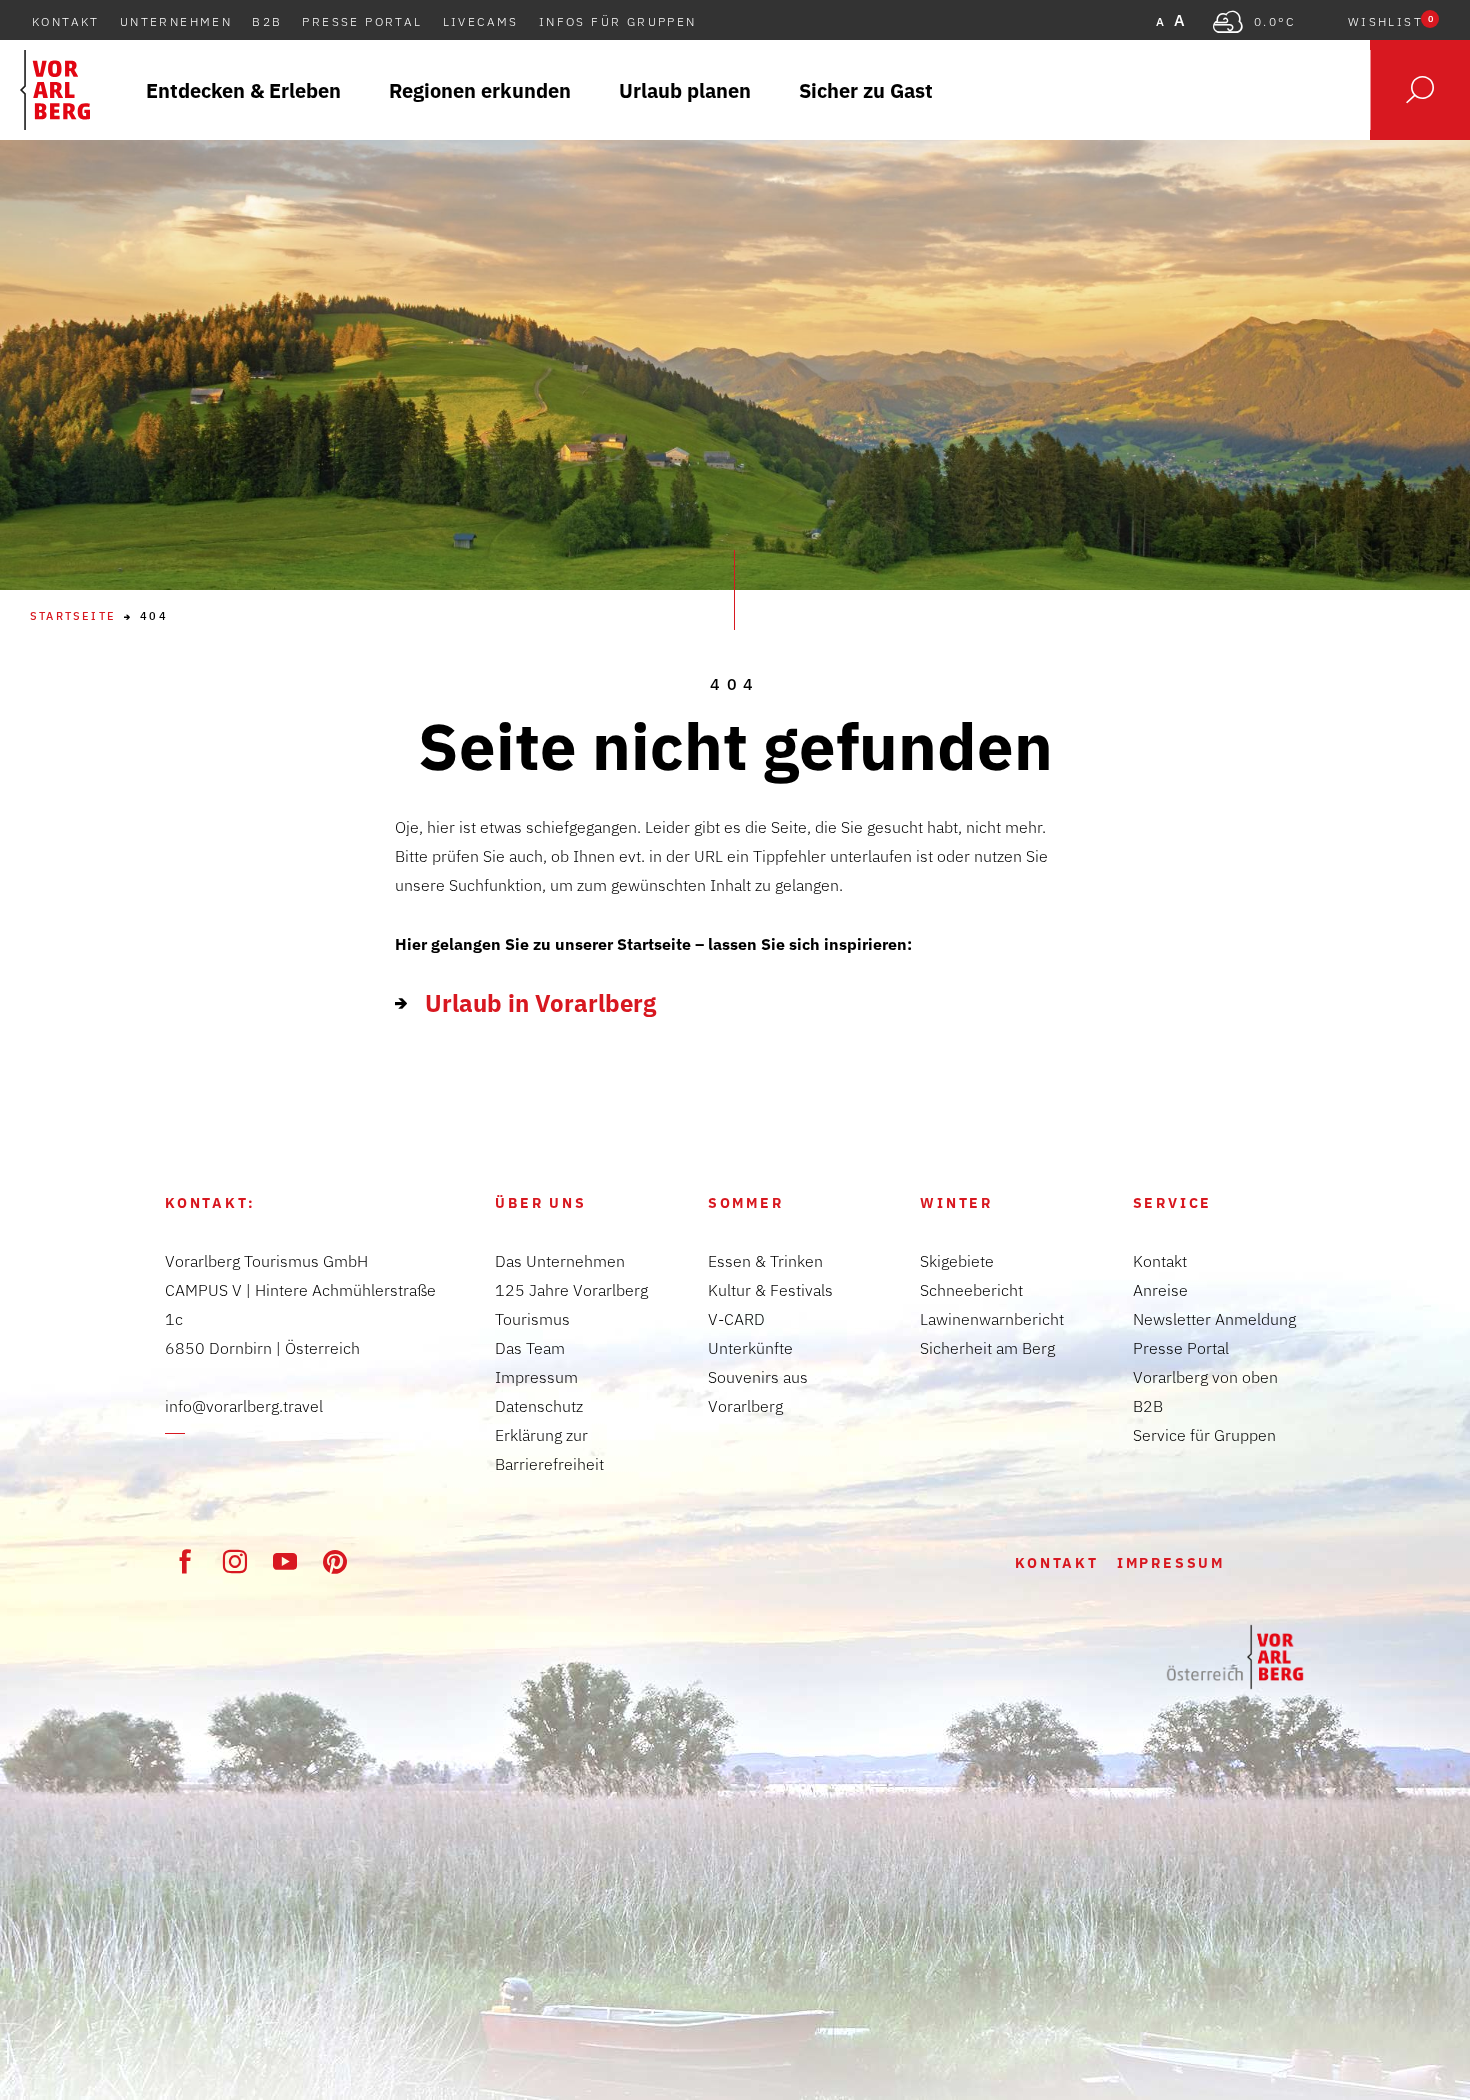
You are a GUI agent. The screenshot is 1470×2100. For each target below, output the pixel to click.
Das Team (530, 1348)
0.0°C (1275, 22)
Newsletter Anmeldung (1214, 1319)
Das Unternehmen (560, 1261)
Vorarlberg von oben (1205, 1377)
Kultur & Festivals (770, 1290)
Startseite (73, 616)
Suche (1420, 90)
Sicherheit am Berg (987, 1348)
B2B (267, 21)
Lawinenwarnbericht (992, 1319)
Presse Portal (362, 21)
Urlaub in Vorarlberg (540, 1003)
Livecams (481, 21)
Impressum (536, 1377)
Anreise (1160, 1290)
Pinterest (335, 1561)
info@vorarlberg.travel (244, 1406)
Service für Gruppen (1204, 1435)
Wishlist (1390, 22)
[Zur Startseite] (1235, 1657)
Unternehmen (176, 21)
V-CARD (736, 1319)
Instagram (235, 1561)
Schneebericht (971, 1290)
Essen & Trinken (765, 1261)
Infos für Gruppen (618, 21)
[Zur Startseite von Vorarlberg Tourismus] (55, 90)
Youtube (285, 1561)
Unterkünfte (750, 1348)
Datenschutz (539, 1406)
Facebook (185, 1561)
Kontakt (66, 21)
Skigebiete (957, 1261)
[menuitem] (243, 90)
